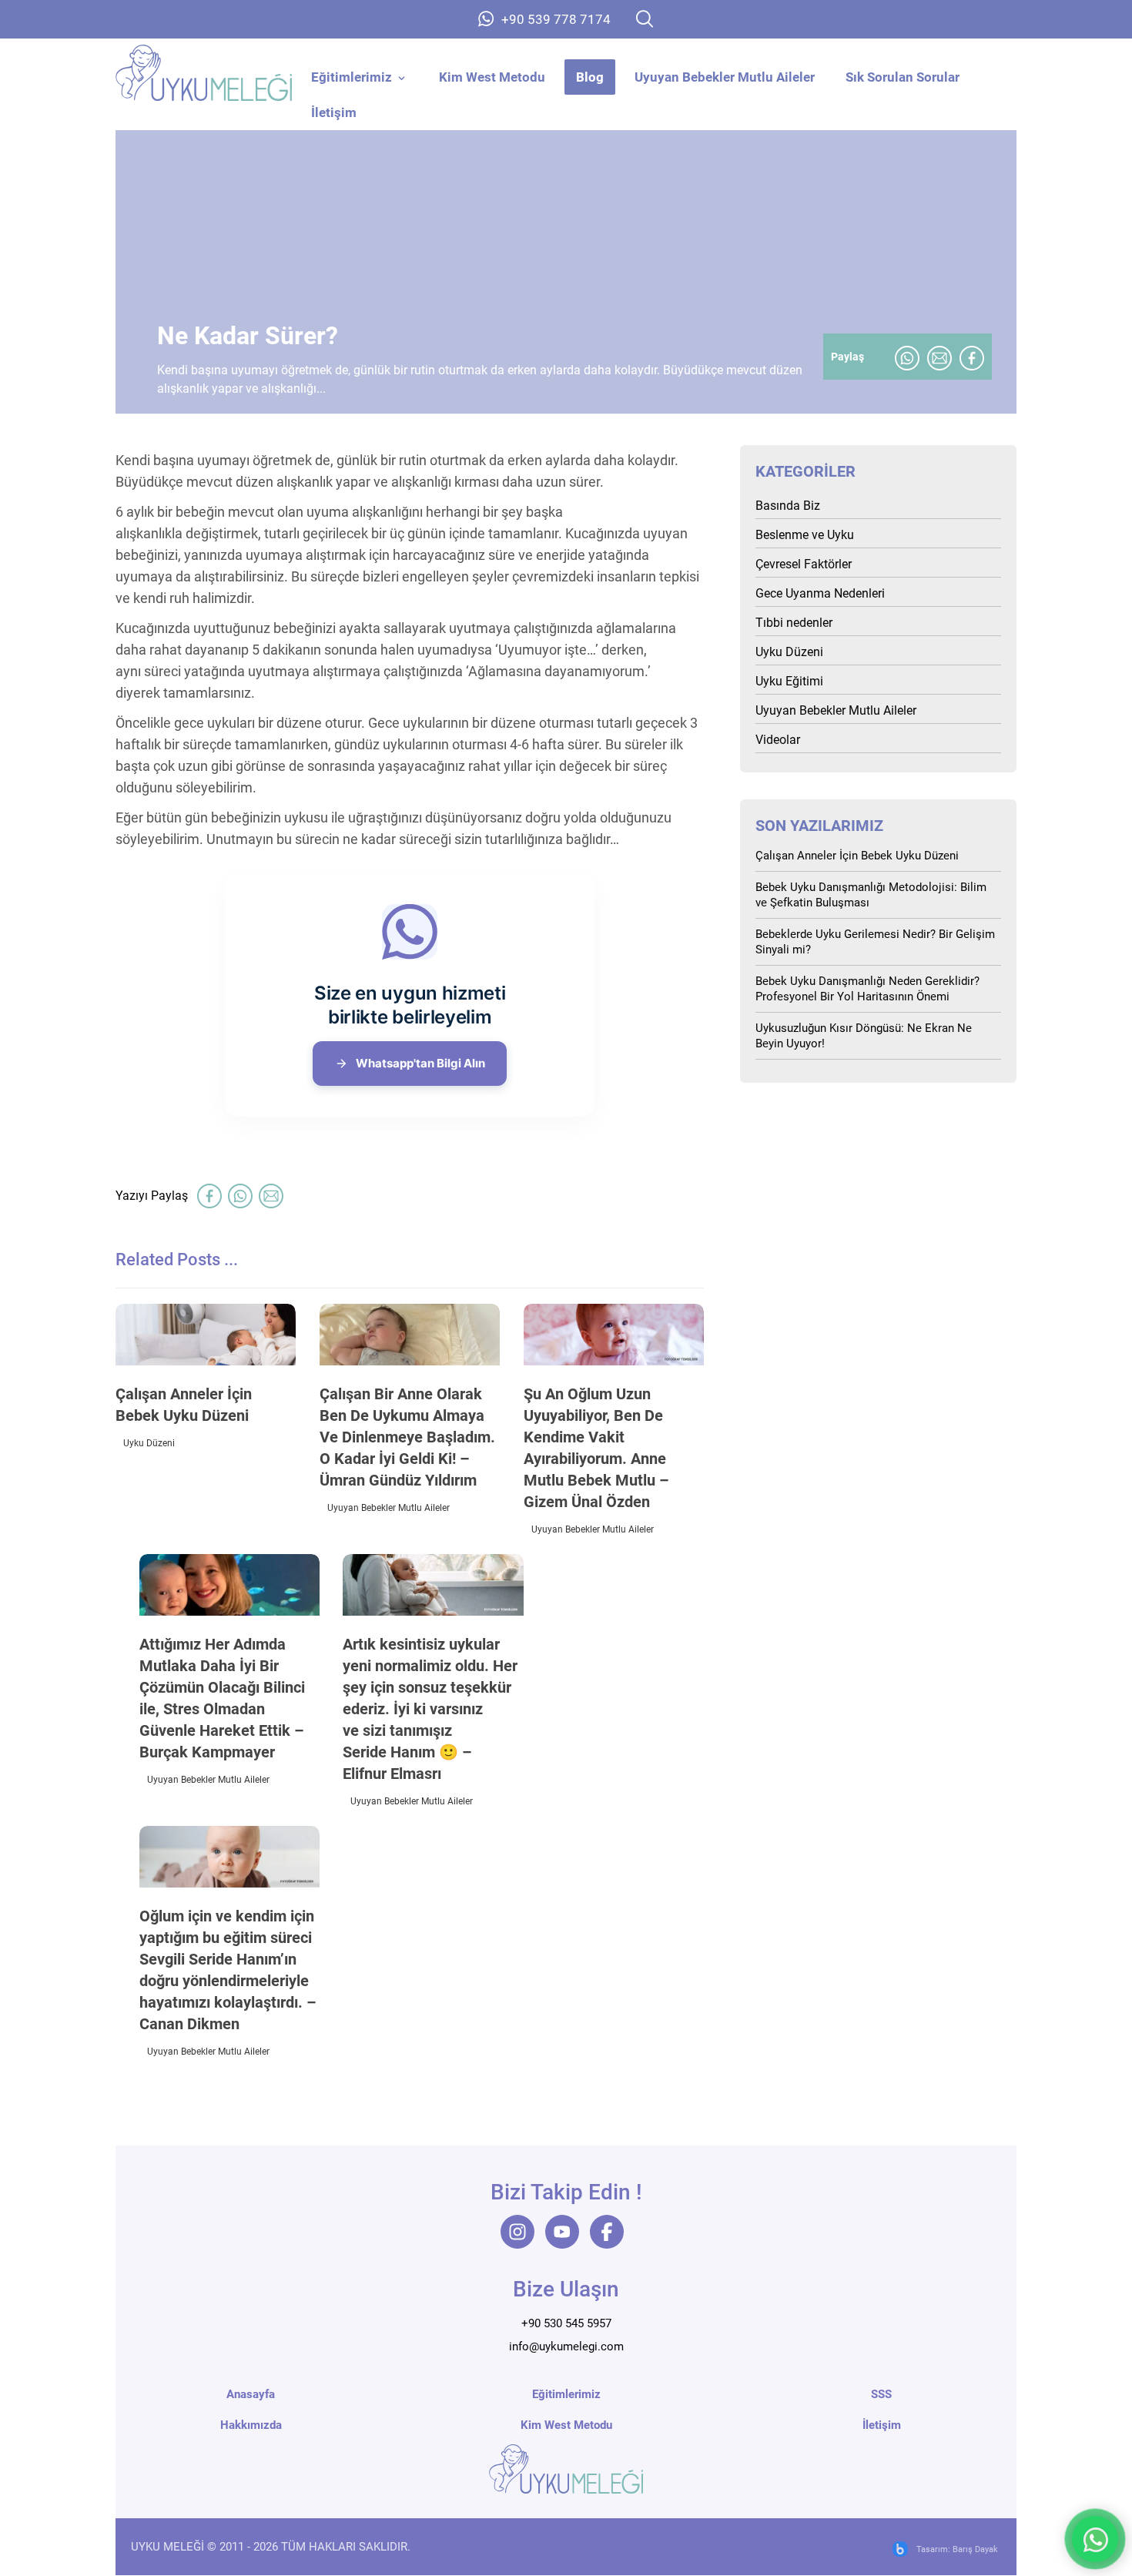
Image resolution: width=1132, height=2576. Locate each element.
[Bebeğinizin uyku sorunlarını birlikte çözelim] (204, 73)
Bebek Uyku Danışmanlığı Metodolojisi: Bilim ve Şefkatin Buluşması (871, 895)
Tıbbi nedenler (794, 623)
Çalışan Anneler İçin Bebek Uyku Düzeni (857, 856)
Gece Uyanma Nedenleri (820, 593)
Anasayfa (251, 2395)
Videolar (778, 740)
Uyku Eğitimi (789, 681)
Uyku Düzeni (149, 1443)
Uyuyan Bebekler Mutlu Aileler (388, 1508)
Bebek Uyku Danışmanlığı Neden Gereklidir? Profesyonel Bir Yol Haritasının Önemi (867, 989)
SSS (881, 2395)
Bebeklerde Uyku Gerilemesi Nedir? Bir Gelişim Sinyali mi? (875, 942)
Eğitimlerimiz (566, 2395)
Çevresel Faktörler (804, 564)
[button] (645, 19)
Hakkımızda (251, 2426)
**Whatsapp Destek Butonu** (1095, 2539)
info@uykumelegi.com (566, 2347)
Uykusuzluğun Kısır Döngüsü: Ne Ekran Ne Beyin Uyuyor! (864, 1036)
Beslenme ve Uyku (805, 535)
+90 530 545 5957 (566, 2324)
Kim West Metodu (566, 2426)
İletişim (882, 2426)
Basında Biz (788, 506)
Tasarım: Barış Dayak (957, 2550)
